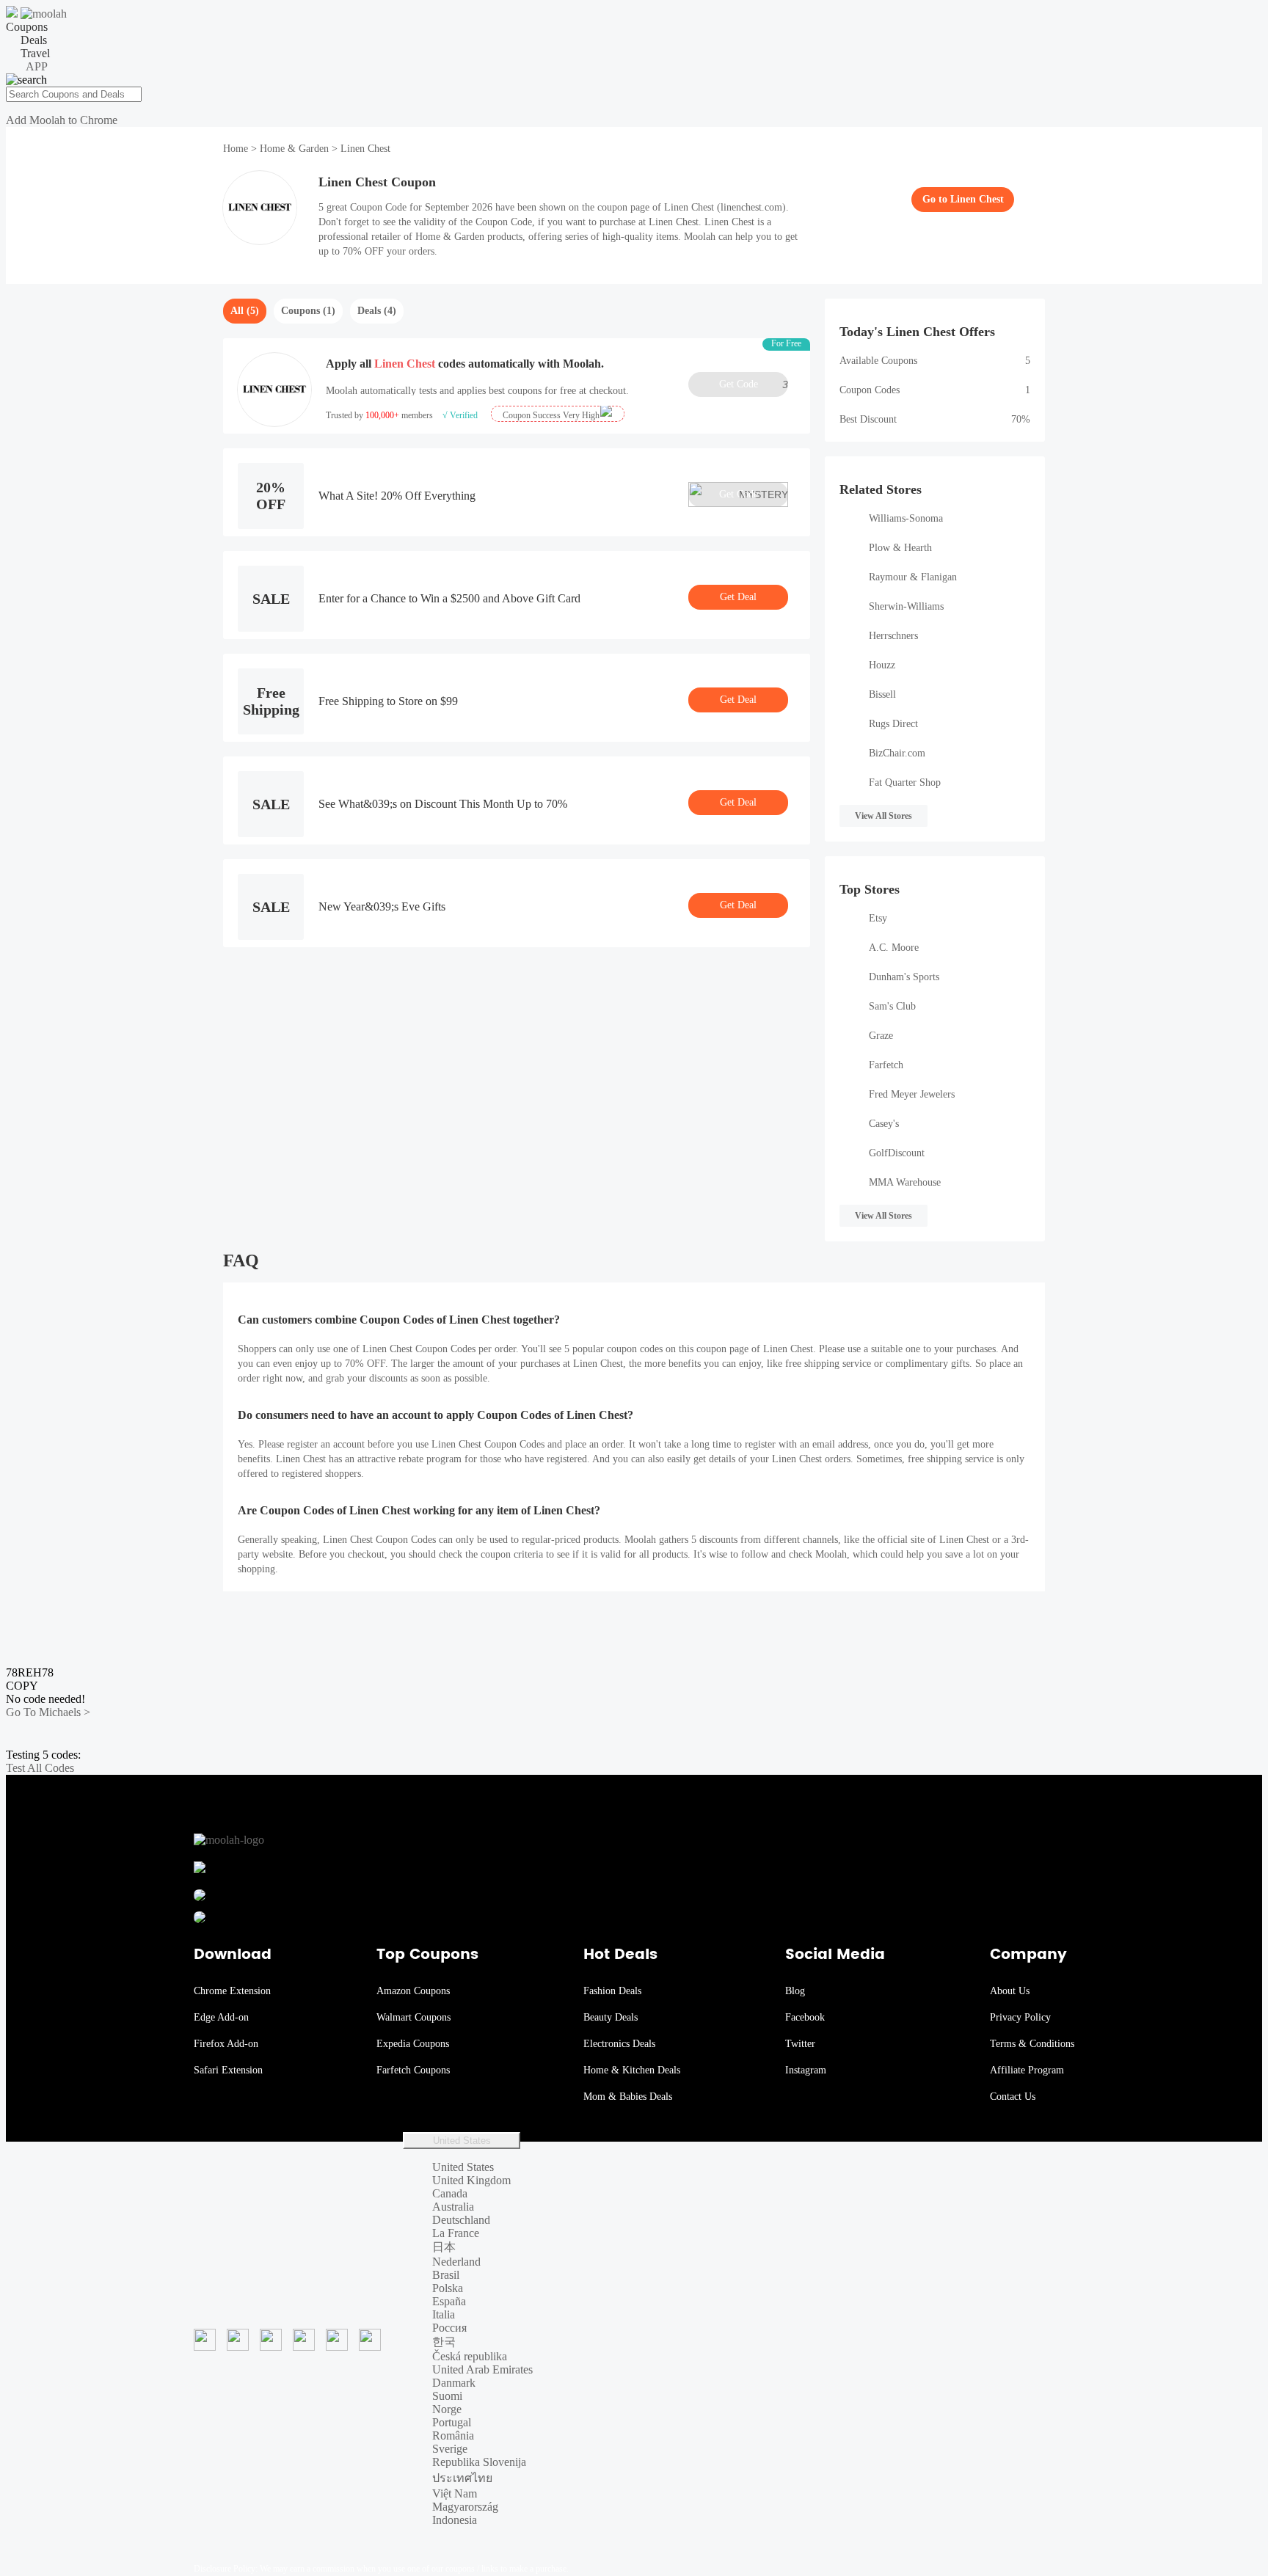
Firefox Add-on (226, 2044)
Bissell (882, 694)
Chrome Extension (232, 1991)
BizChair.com (897, 753)
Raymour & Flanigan (913, 577)
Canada (450, 2193)
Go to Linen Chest (963, 199)
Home (237, 149)
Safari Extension (228, 2070)
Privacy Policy (1020, 2017)
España (449, 2301)
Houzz (882, 665)
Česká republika (470, 2356)
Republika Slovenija (479, 2462)
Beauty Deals (611, 2017)
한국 (444, 2342)
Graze (881, 1036)
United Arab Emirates (482, 2369)
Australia (453, 2207)
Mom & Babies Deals (628, 2097)
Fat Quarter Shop (905, 782)
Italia (444, 2314)
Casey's (884, 1124)
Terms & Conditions (1032, 2044)
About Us (1010, 1991)
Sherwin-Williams (906, 606)
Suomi (447, 2396)
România (453, 2435)
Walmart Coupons (413, 2017)
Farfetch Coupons (413, 2070)
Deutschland (461, 2220)
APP (37, 66)
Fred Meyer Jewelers (912, 1094)
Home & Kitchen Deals (632, 2070)
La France (456, 2233)
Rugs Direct (893, 724)
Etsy (878, 918)
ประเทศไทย (462, 2478)
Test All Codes (40, 1768)
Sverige (450, 2449)
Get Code (754, 384)
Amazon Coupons (413, 1991)
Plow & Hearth (900, 548)
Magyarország (465, 2507)
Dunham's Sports (904, 977)
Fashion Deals (612, 1991)
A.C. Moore (894, 948)
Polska (448, 2288)
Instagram (806, 2070)
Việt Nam (455, 2493)
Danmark (454, 2383)
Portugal (452, 2422)
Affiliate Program (1027, 2070)
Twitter (800, 2044)
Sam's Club (892, 1006)
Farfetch (886, 1065)
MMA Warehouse (905, 1182)
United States (462, 2141)
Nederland (456, 2262)
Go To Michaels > (48, 1712)
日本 (444, 2247)
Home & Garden (294, 149)
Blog (795, 1991)
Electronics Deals (619, 2044)
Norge (447, 2409)
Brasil (446, 2275)
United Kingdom (471, 2180)
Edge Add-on (221, 2017)
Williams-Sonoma (906, 518)
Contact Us (1013, 2097)
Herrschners (893, 636)
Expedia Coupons (413, 2044)
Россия (449, 2328)
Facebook (805, 2017)
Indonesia (455, 2520)
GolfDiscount (897, 1153)
